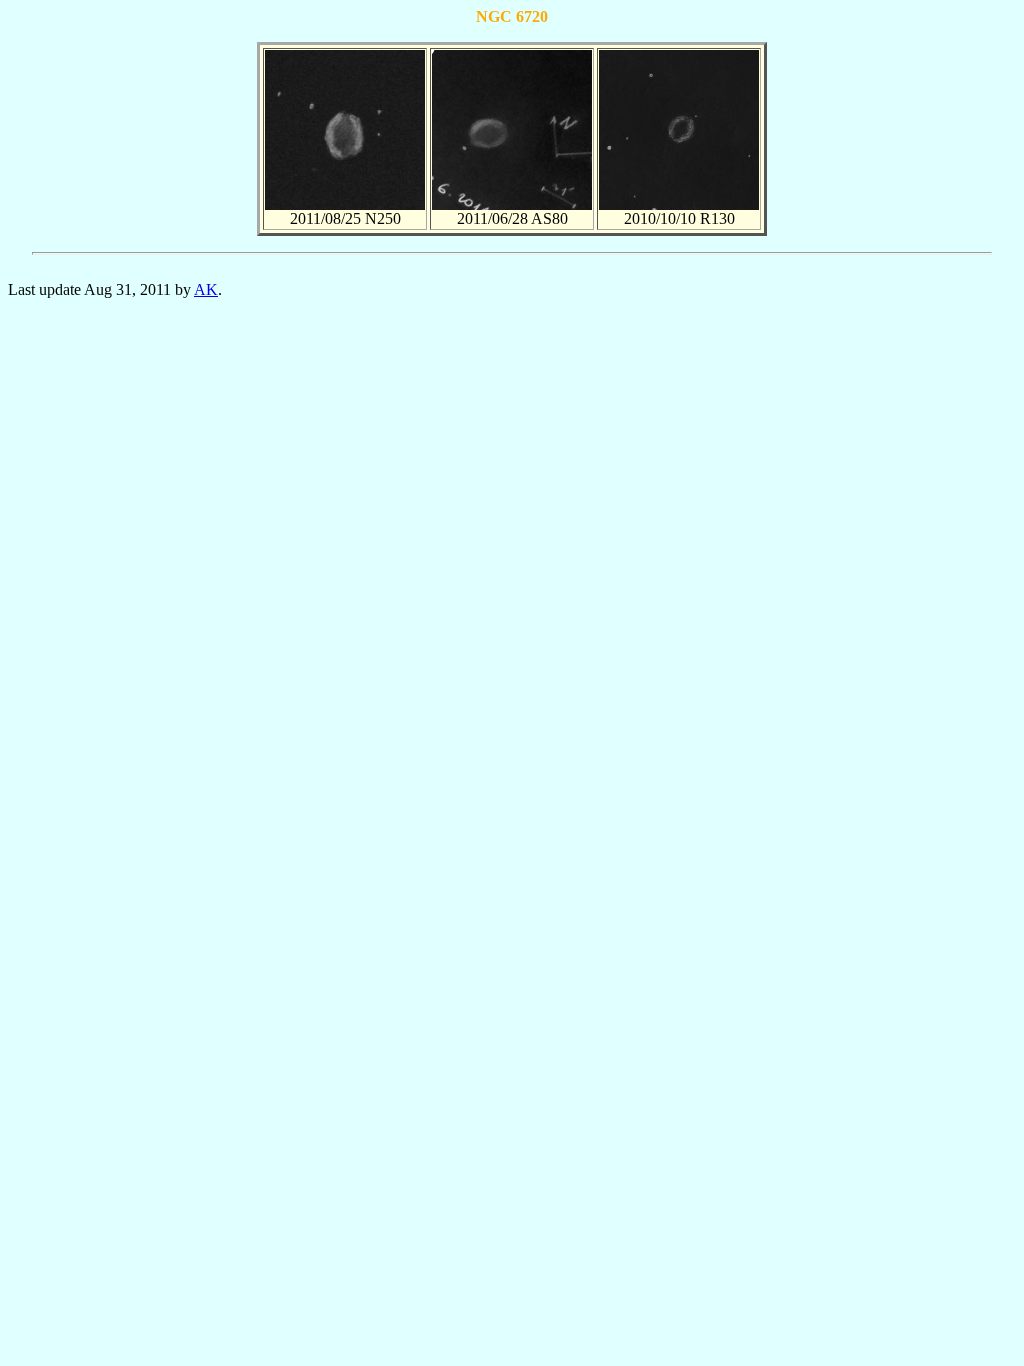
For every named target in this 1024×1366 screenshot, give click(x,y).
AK (206, 289)
